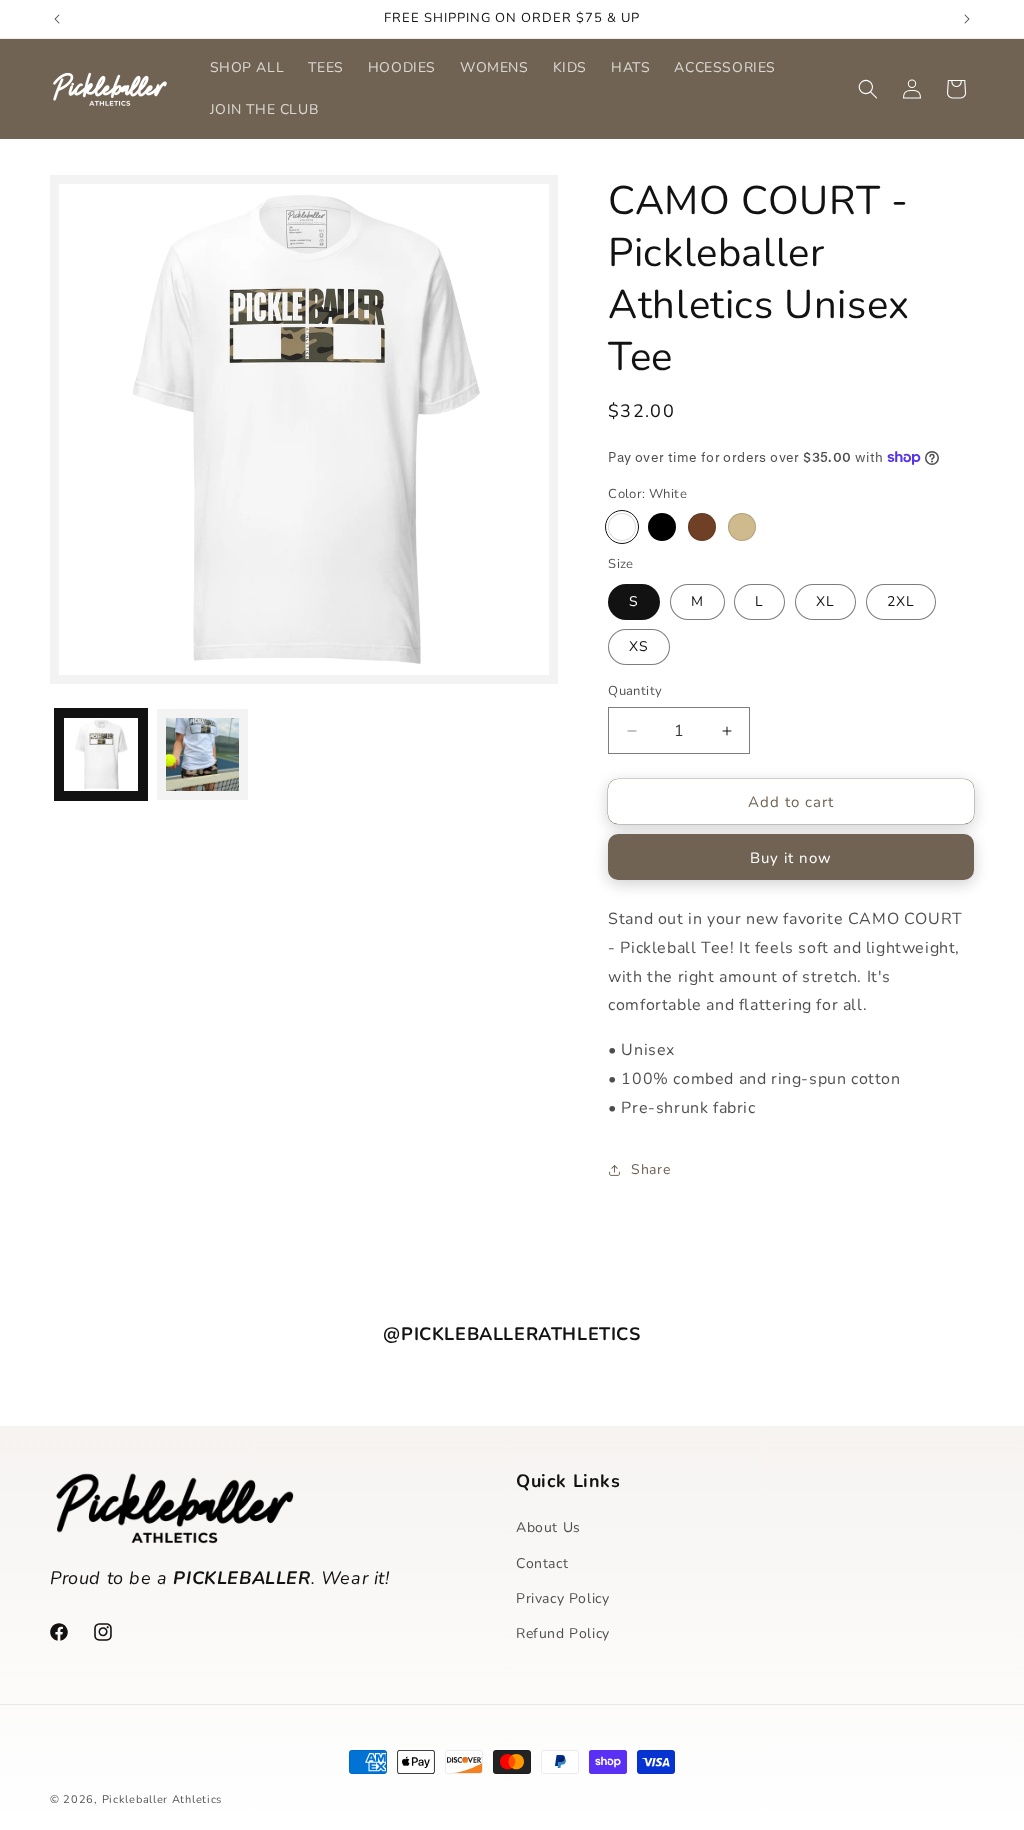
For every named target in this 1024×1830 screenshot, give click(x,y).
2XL (901, 601)
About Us (548, 1527)
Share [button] (650, 1169)
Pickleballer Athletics (162, 1799)
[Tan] (742, 527)
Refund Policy (563, 1633)
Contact (542, 1563)
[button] (868, 89)
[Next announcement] (967, 19)
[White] (622, 527)
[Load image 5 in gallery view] (203, 755)
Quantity (635, 691)
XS (639, 646)
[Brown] (702, 527)
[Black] (662, 527)
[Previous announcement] (57, 19)
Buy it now (791, 858)
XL (825, 601)
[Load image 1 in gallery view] (101, 755)
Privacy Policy (562, 1598)
